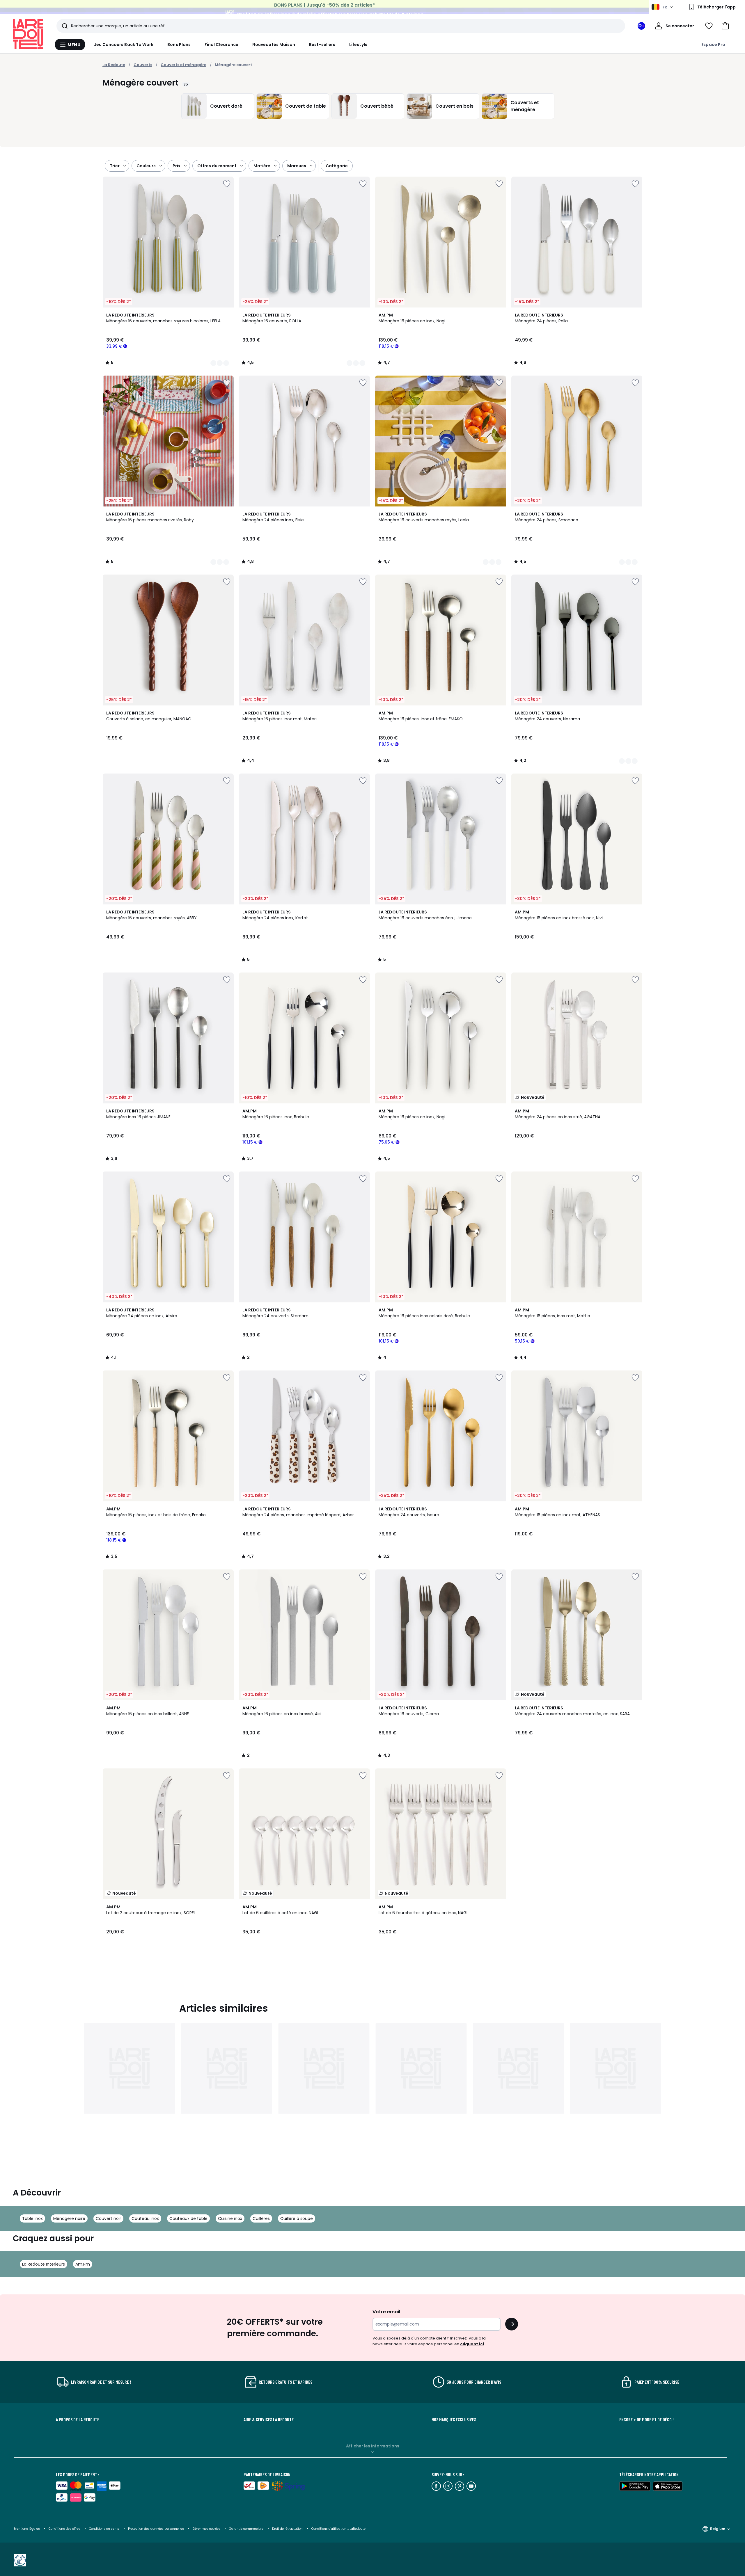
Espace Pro (713, 45)
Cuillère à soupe (297, 2218)
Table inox (32, 2218)
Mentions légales (27, 2529)
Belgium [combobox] (718, 2529)
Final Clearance (221, 45)
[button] (725, 26)
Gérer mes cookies (207, 2529)
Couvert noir (108, 2218)
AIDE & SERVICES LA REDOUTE (269, 2419)
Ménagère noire (69, 2218)
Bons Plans (179, 45)
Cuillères (261, 2218)
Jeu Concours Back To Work (124, 45)
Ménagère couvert (233, 65)
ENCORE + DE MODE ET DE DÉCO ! (646, 2419)
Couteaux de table (188, 2218)
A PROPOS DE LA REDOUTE (78, 2419)
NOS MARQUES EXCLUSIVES (454, 2419)
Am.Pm (83, 2264)
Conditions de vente (105, 2529)
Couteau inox (145, 2218)
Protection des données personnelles (156, 2529)
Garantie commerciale (247, 2529)
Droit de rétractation (288, 2529)
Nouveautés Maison (274, 45)
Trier (115, 166)
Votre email (387, 2312)
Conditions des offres (64, 2529)
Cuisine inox (230, 2218)
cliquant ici (472, 2344)
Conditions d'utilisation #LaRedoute (338, 2529)
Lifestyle (358, 45)
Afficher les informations (373, 2446)
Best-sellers (322, 45)
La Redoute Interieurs (44, 2264)
